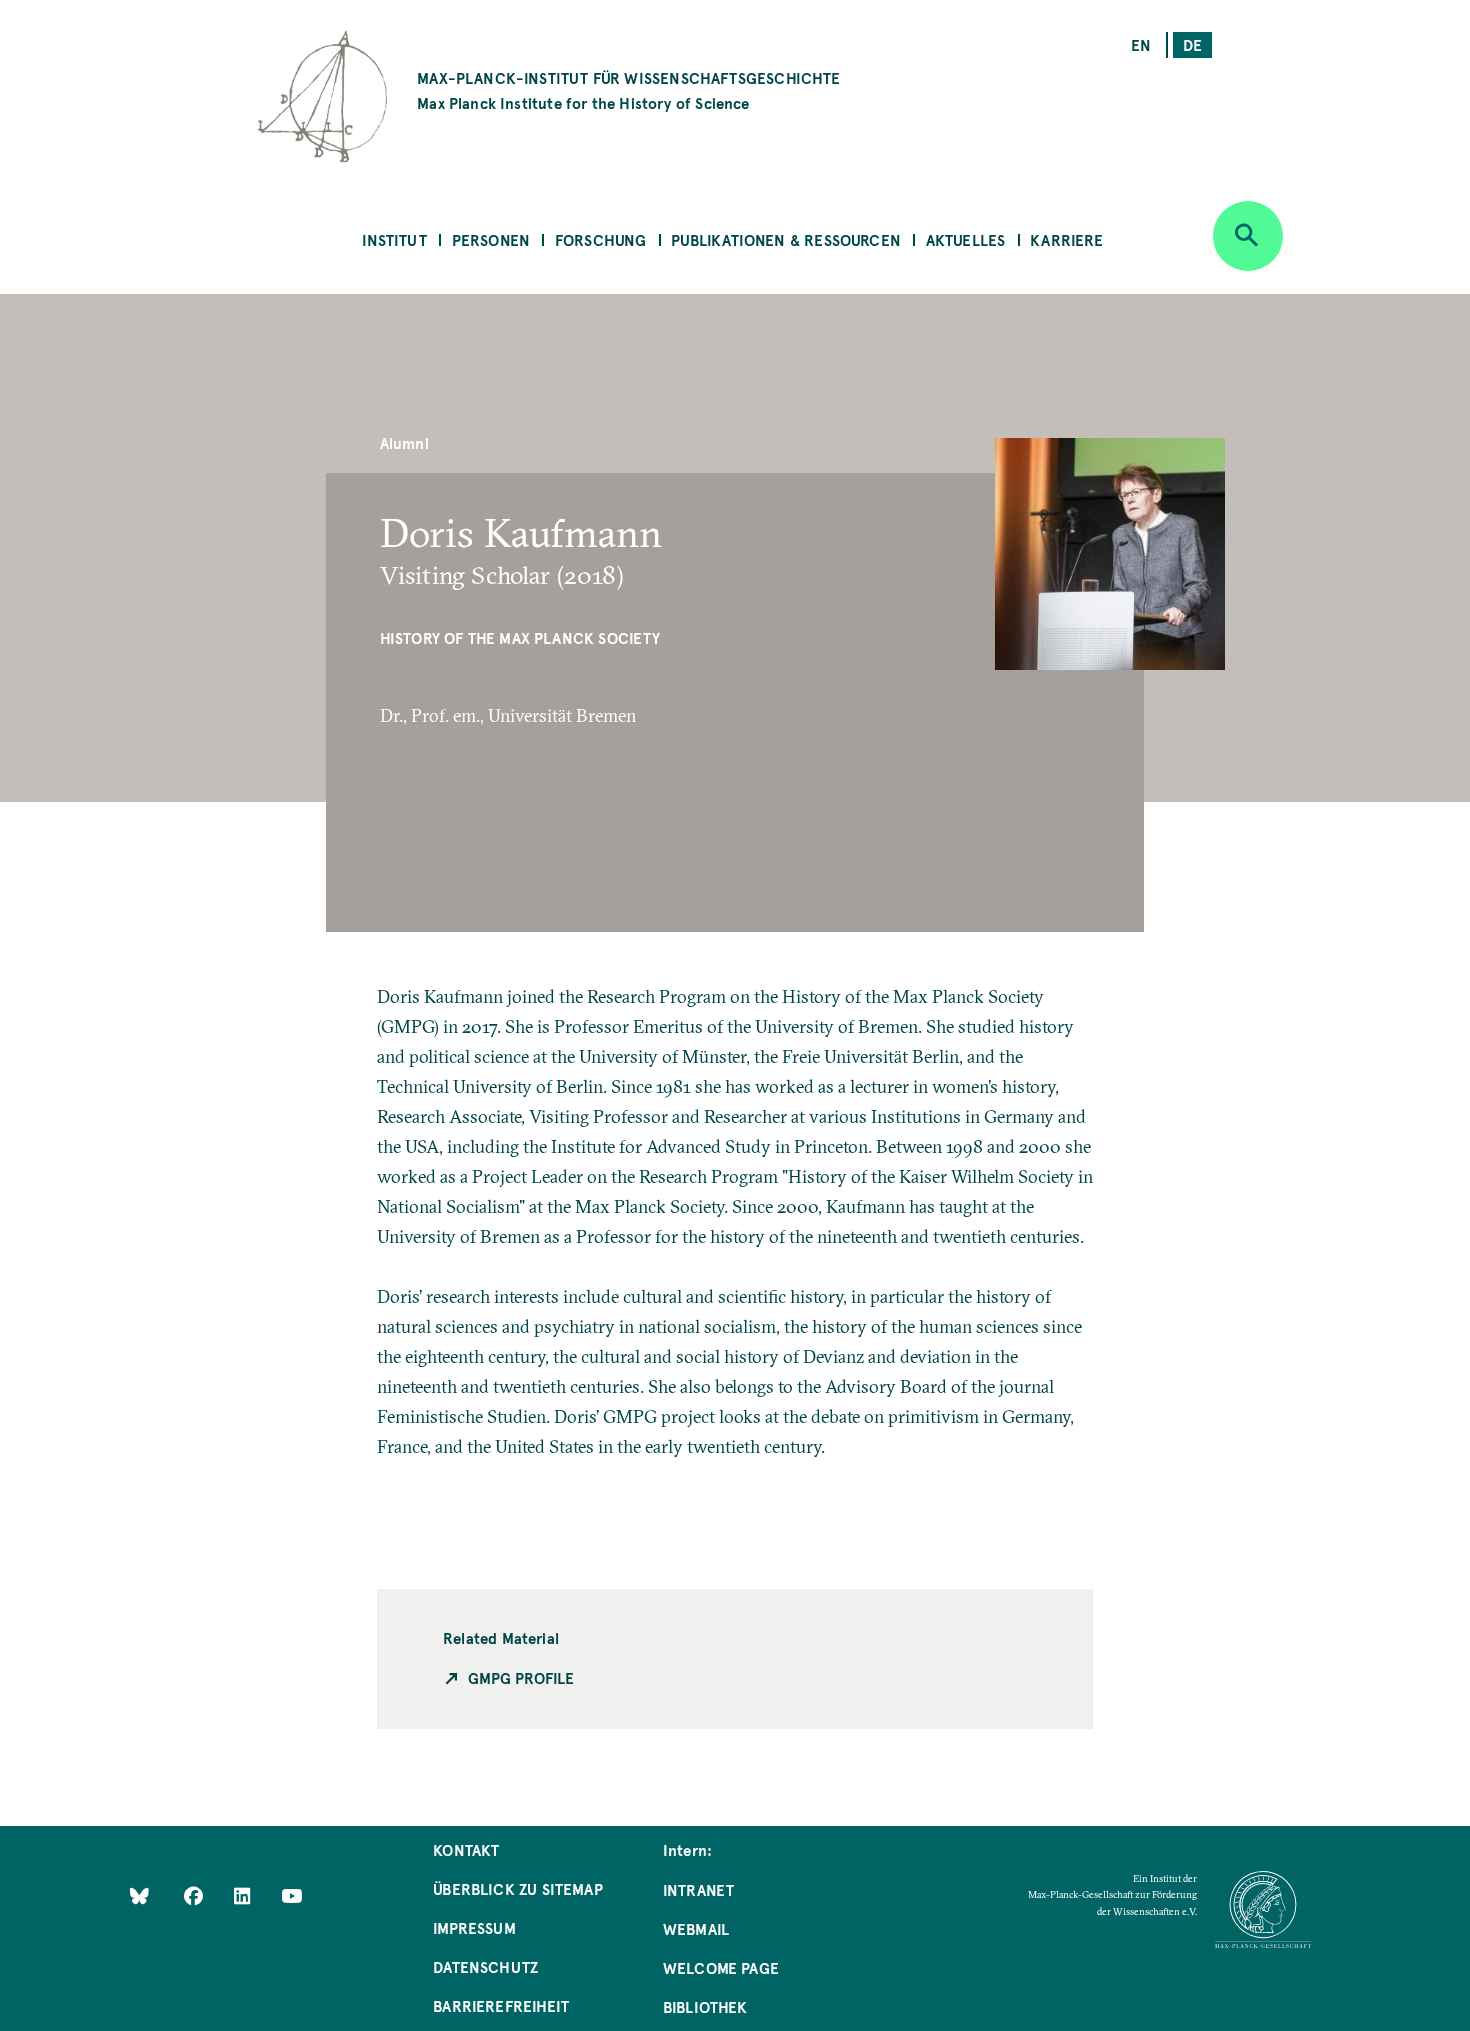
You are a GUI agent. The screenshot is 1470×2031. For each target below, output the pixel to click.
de (1192, 44)
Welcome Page (721, 1967)
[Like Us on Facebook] (195, 1895)
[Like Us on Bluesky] (139, 1895)
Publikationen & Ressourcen (786, 239)
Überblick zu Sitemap (518, 1888)
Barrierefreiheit (501, 2005)
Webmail (696, 1928)
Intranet (698, 1889)
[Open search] (1248, 236)
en (1141, 44)
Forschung (601, 239)
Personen (491, 239)
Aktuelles (966, 239)
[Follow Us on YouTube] (291, 1895)
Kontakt (466, 1849)
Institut (394, 239)
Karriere (1066, 239)
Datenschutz (485, 1966)
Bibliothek (705, 2006)
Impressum (474, 1927)
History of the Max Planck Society (520, 637)
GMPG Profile (521, 1677)
